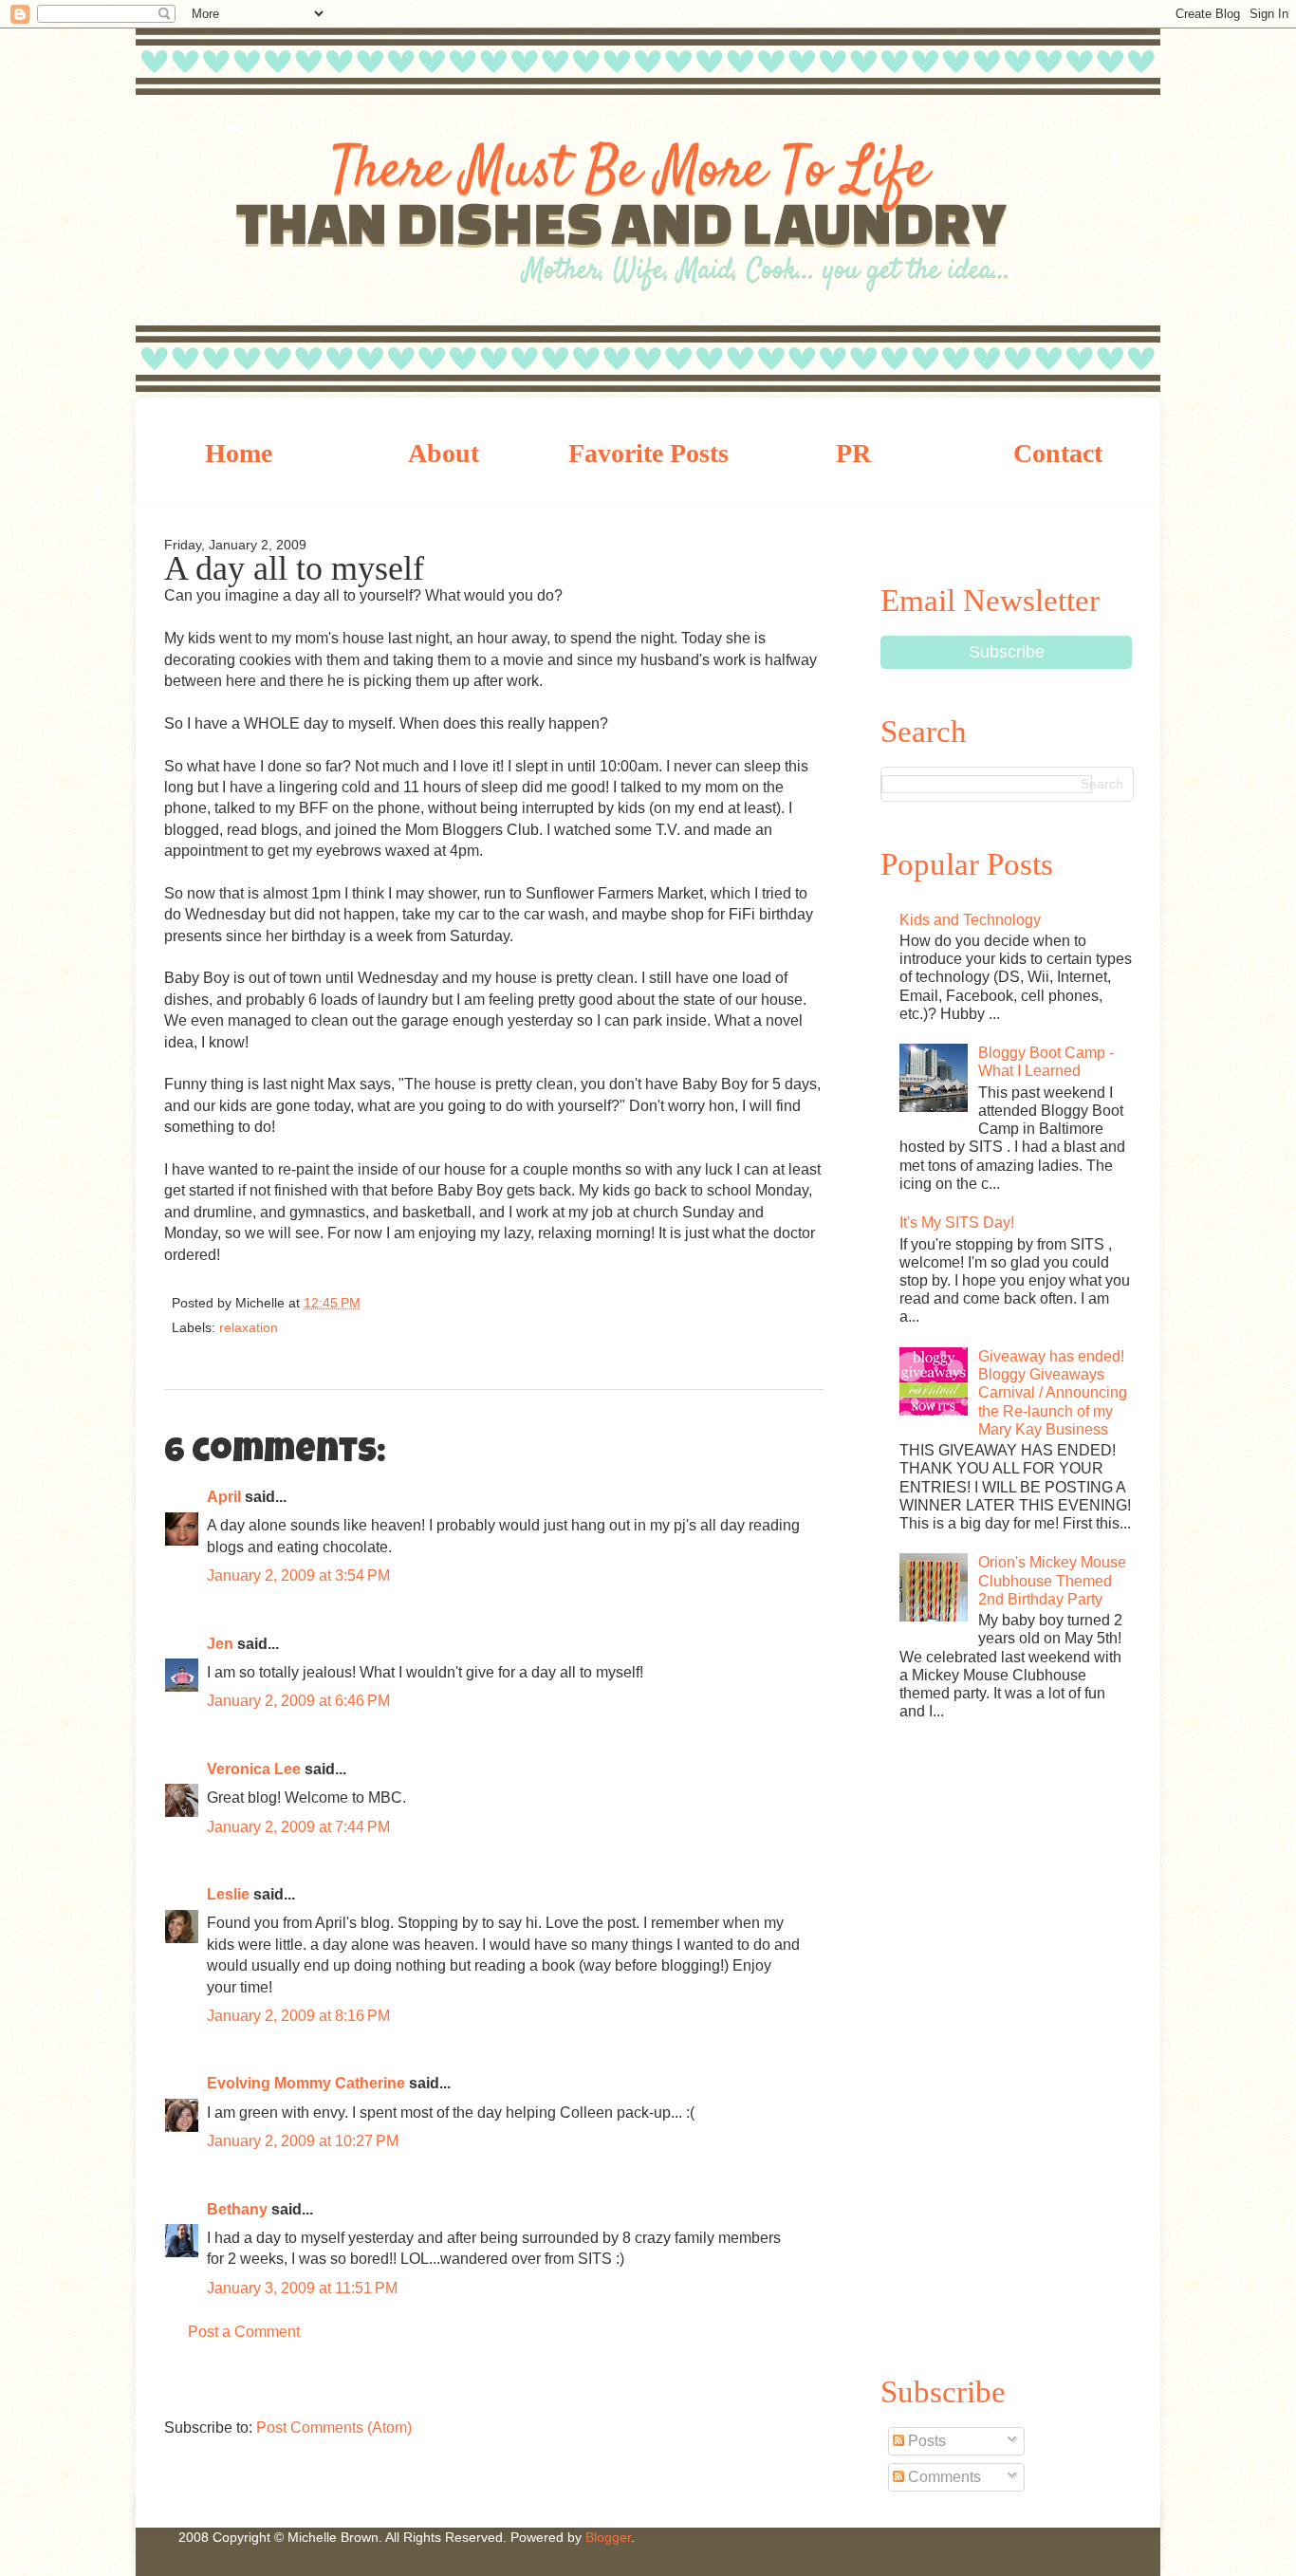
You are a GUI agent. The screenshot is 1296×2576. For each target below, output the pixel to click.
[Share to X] (470, 1307)
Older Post (805, 2384)
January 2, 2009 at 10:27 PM (303, 2141)
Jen (220, 1644)
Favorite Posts (648, 453)
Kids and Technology (970, 920)
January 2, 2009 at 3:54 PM (298, 1575)
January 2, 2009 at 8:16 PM (298, 2016)
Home (239, 453)
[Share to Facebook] (501, 1307)
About (444, 453)
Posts (925, 2441)
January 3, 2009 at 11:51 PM (302, 2288)
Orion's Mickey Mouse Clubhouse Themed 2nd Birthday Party (1052, 1580)
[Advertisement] (1006, 2045)
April (224, 1497)
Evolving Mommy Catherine (306, 2083)
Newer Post (183, 2384)
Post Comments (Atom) (334, 2428)
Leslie (228, 1894)
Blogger (608, 2537)
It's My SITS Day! (957, 1223)
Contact (1058, 453)
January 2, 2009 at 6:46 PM (298, 1701)
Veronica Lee (254, 1769)
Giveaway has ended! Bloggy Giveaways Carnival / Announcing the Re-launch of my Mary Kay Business (1053, 1393)
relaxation (249, 1327)
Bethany (237, 2209)
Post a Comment (244, 2332)
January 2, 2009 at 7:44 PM (298, 1827)
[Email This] (404, 1307)
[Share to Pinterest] (532, 1307)
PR (853, 453)
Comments (943, 2477)
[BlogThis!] (438, 1307)
